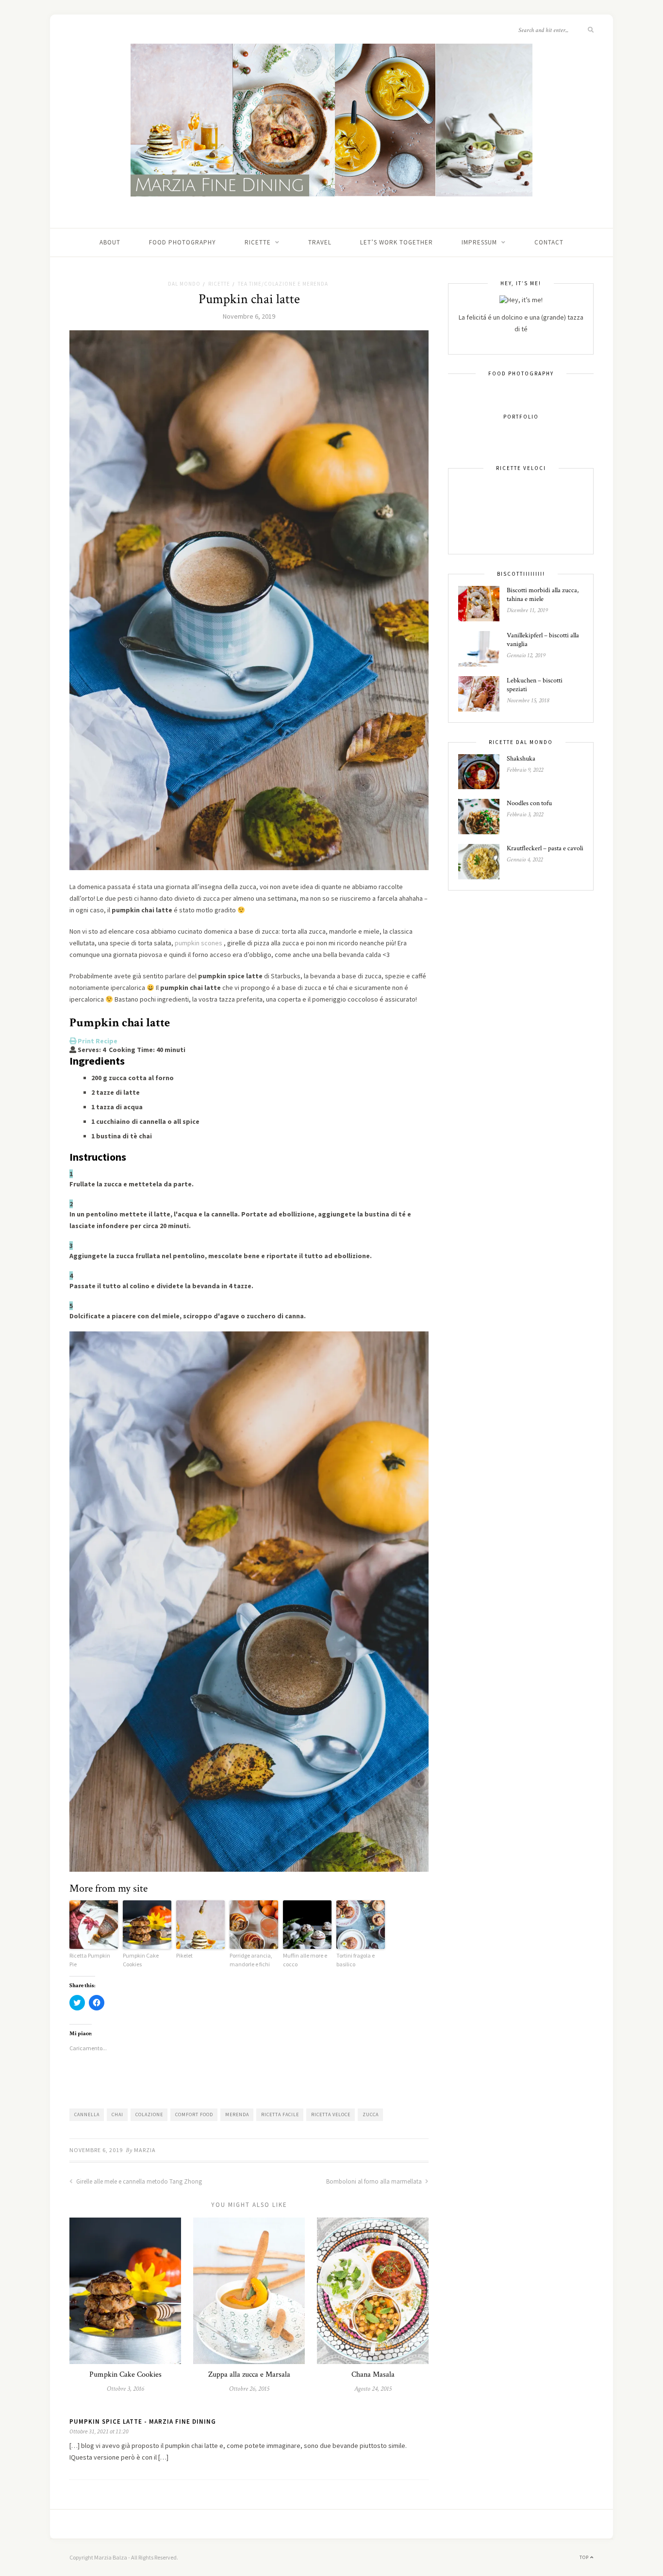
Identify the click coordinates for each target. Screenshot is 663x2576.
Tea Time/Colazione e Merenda (283, 284)
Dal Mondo (184, 284)
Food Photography (182, 242)
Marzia (145, 2150)
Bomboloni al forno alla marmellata (375, 2181)
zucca (371, 2114)
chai (117, 2114)
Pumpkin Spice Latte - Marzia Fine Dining (143, 2422)
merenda (237, 2114)
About (110, 242)
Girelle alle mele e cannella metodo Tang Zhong (138, 2181)
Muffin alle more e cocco (305, 1960)
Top (585, 2557)
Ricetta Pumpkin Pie (90, 1960)
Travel (320, 242)
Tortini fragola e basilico (356, 1960)
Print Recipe (97, 1041)
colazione (149, 2114)
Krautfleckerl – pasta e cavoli (545, 848)
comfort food (194, 2114)
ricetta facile (280, 2114)
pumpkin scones (199, 943)
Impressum (479, 242)
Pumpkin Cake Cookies (141, 1960)
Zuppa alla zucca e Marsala (249, 2374)
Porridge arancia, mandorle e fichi (251, 1960)
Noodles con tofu (529, 803)
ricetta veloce (331, 2114)
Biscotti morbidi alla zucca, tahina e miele (543, 595)
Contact (549, 242)
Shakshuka (521, 759)
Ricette (258, 242)
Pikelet (184, 1955)
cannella (87, 2114)
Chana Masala (373, 2374)
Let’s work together (397, 242)
